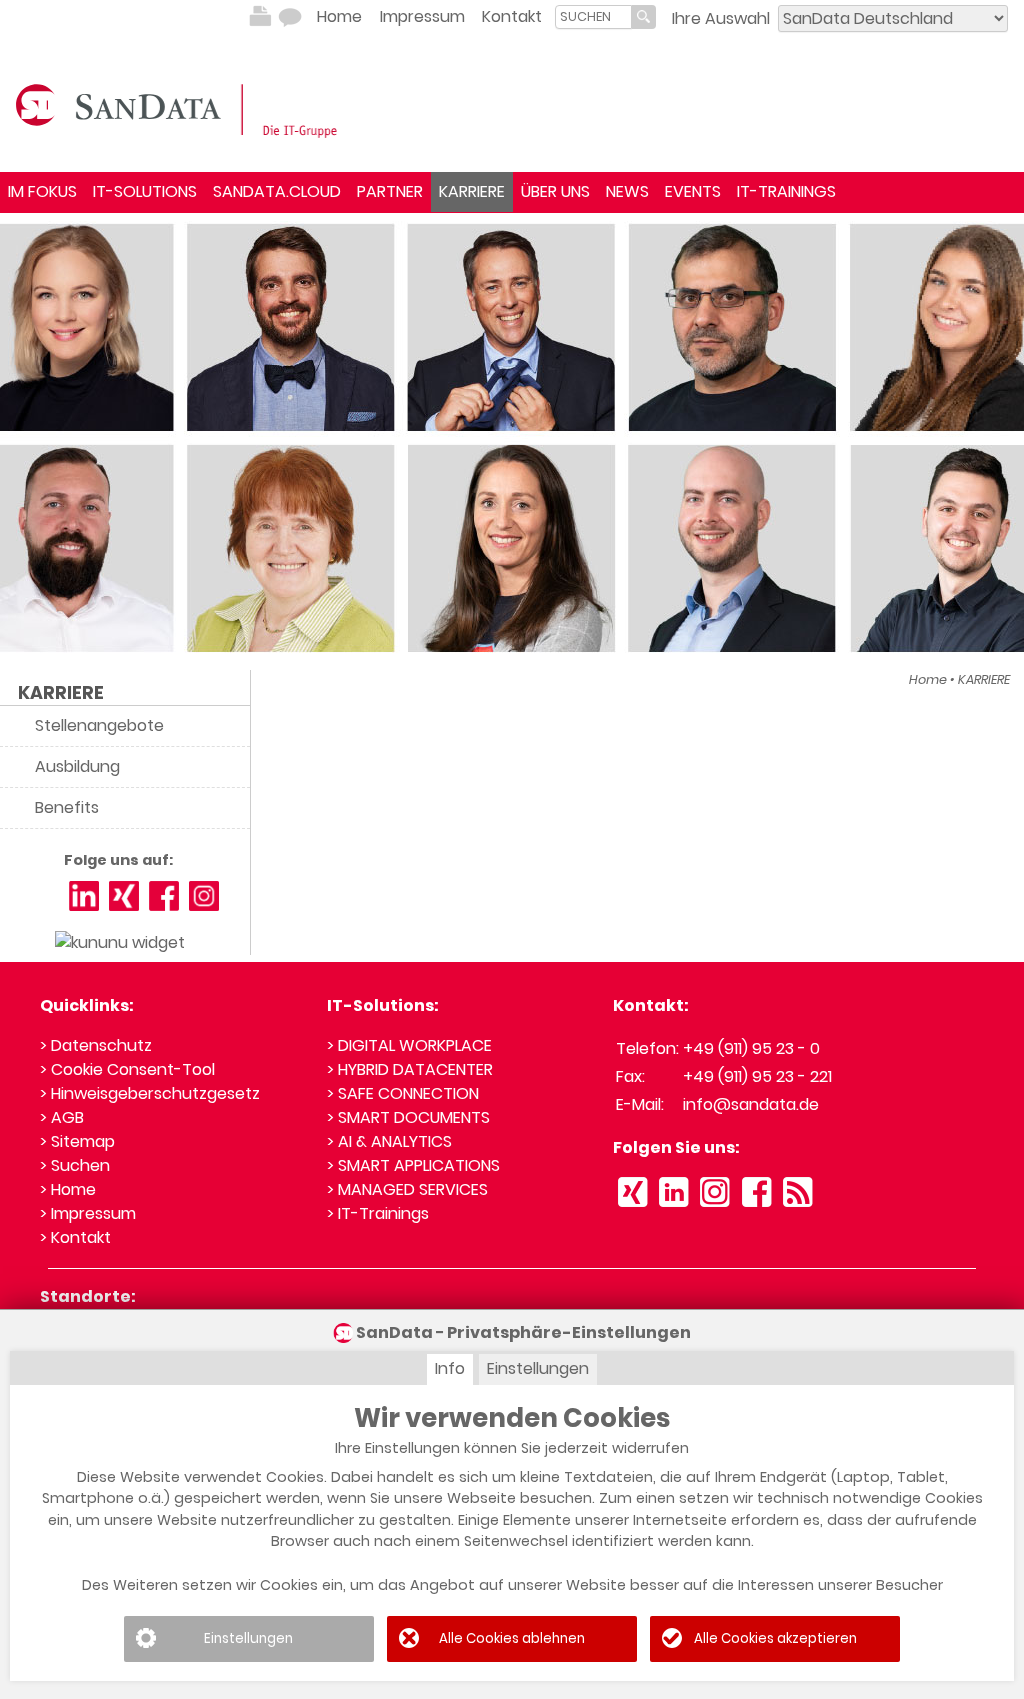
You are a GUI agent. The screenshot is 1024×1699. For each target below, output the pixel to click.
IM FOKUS (42, 191)
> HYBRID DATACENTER (410, 1069)
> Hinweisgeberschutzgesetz (150, 1093)
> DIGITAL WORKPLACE (409, 1045)
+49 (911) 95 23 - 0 (751, 1048)
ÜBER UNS (555, 191)
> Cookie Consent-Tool (127, 1069)
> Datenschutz (96, 1045)
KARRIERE (472, 191)
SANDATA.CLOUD (277, 191)
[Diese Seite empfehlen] (290, 17)
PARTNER (390, 191)
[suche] (593, 16)
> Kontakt (75, 1237)
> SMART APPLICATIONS (413, 1165)
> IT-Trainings (378, 1213)
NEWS (627, 191)
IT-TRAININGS (786, 191)
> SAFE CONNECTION (403, 1093)
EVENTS (693, 191)
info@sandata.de (751, 1104)
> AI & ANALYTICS (389, 1141)
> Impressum (88, 1213)
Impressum (422, 16)
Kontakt (512, 16)
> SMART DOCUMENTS (408, 1117)
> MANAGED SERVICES (407, 1189)
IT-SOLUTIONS (145, 191)
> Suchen (75, 1165)
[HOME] (180, 109)
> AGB (62, 1117)
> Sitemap (77, 1141)
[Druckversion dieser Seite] (260, 17)
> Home (68, 1189)
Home (339, 16)
